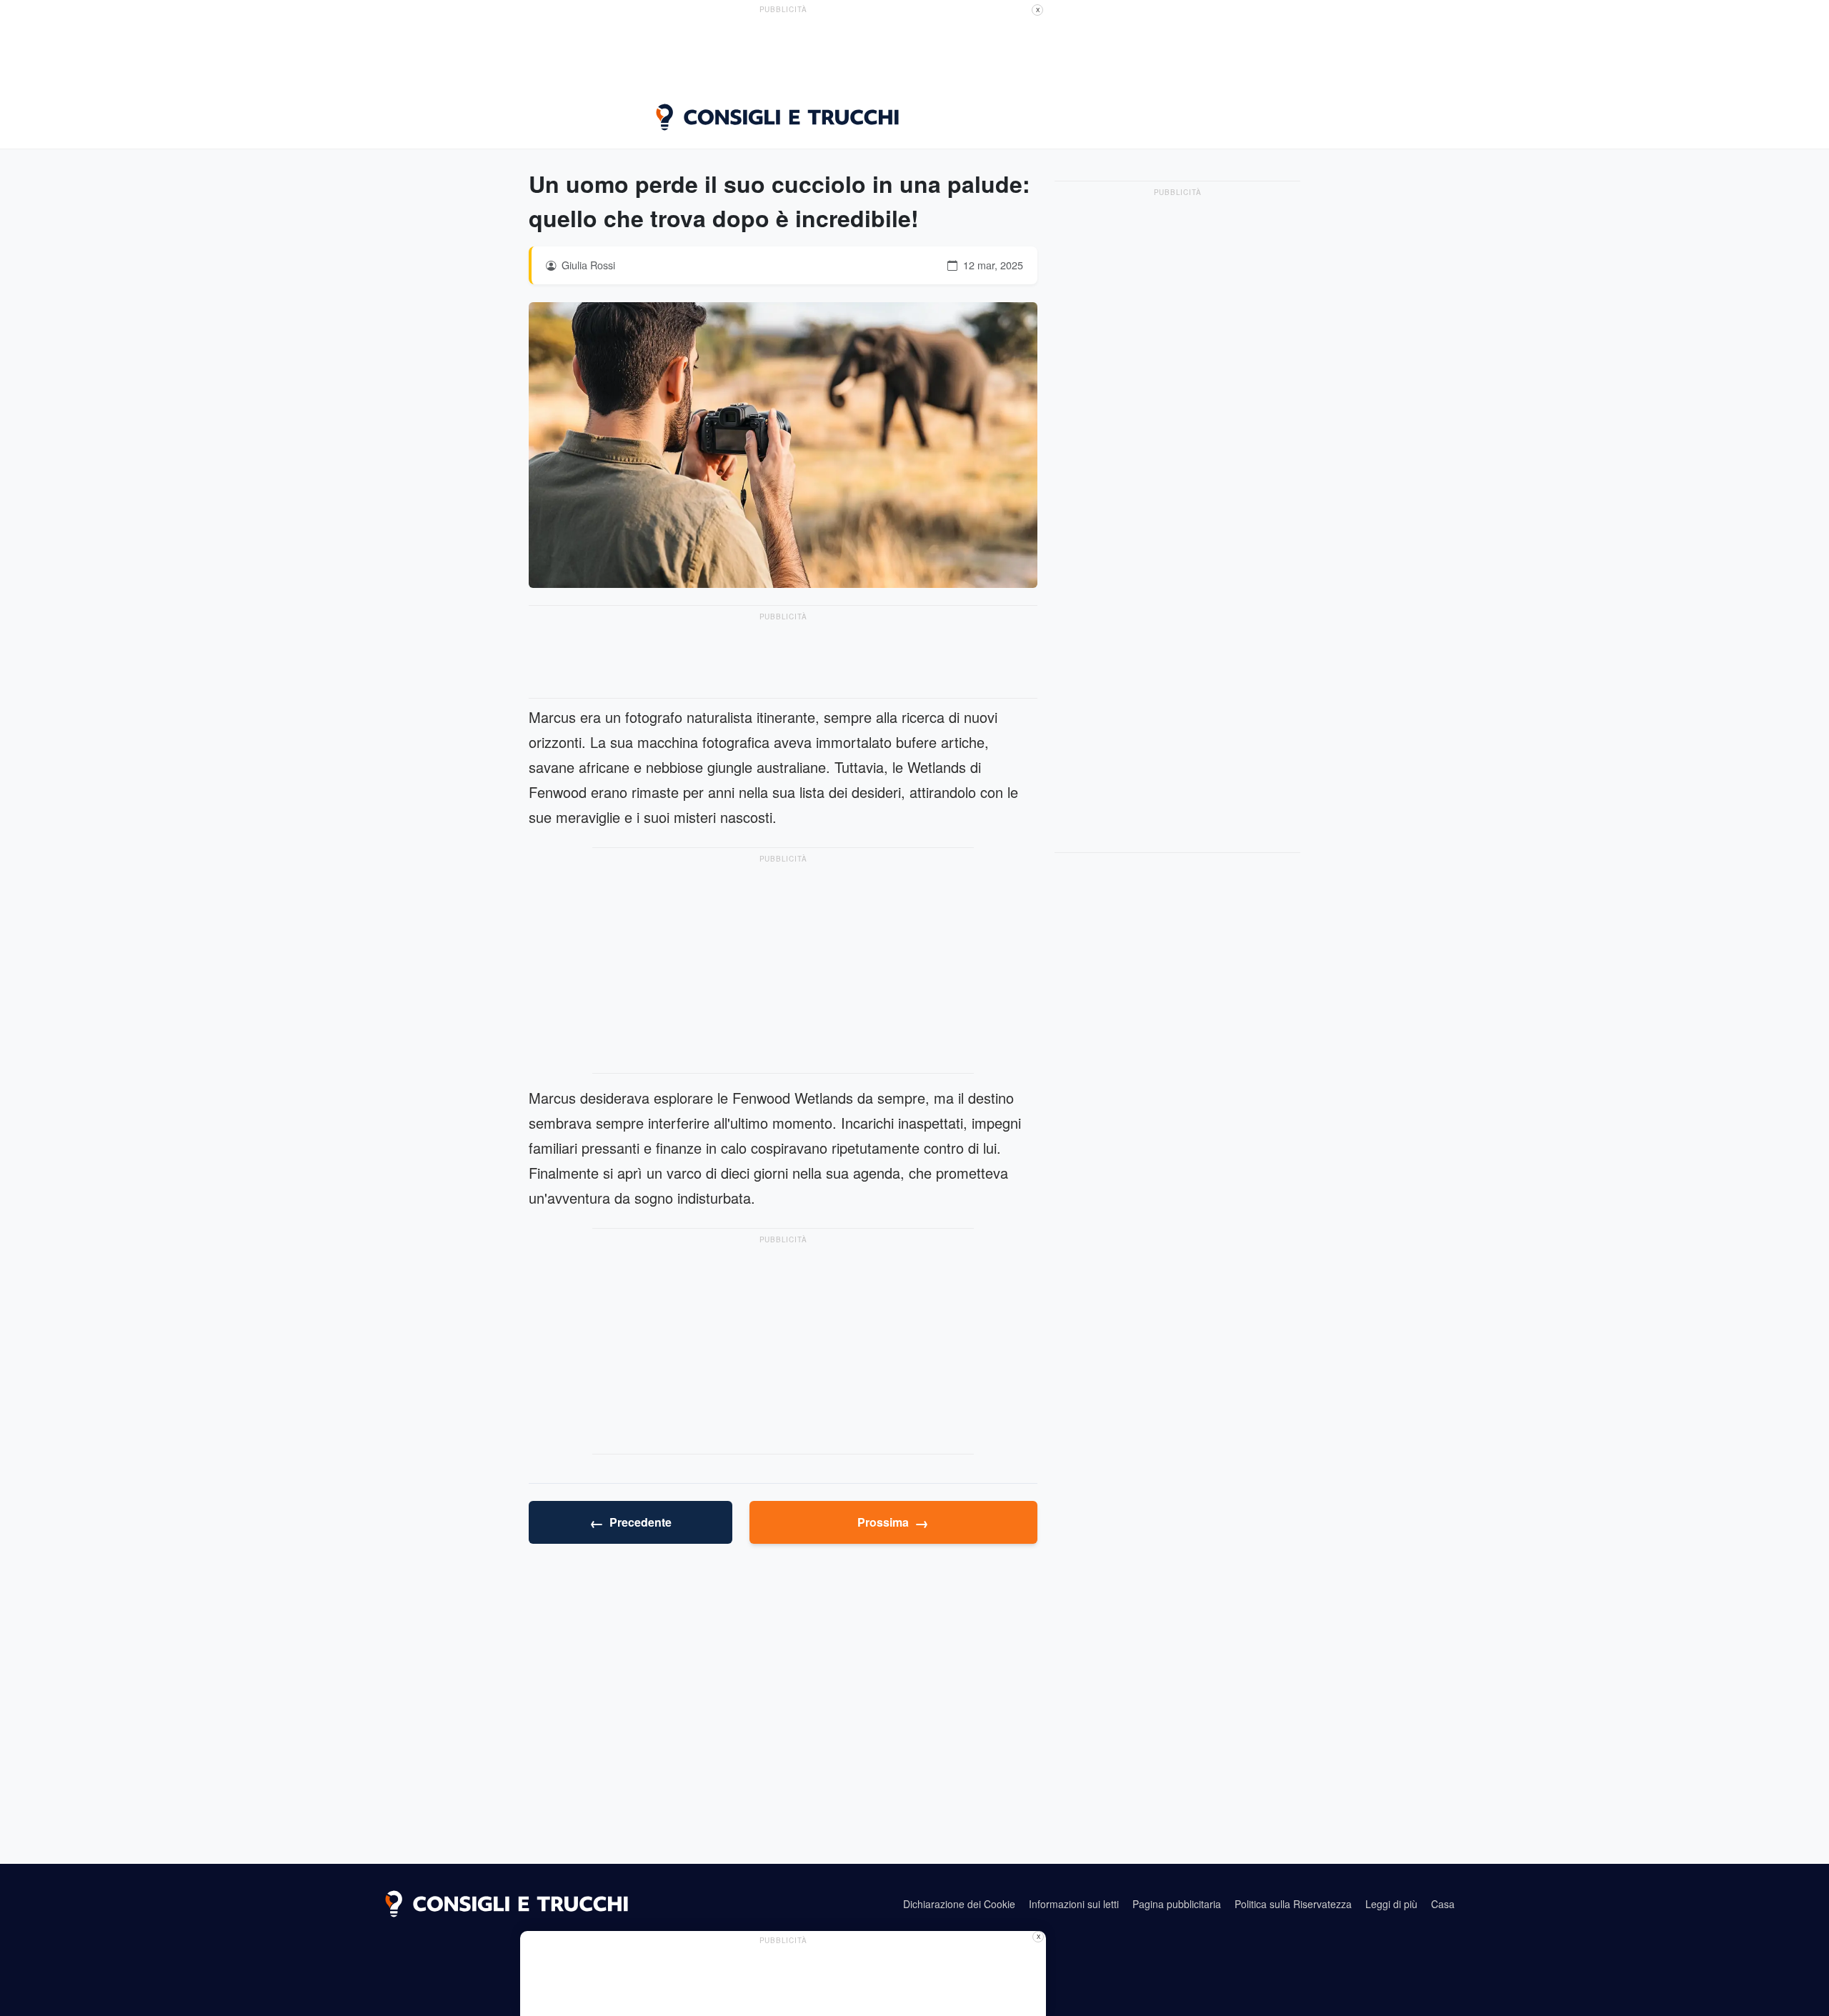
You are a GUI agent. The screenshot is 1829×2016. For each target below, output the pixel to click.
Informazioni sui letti (1074, 1904)
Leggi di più (1391, 1904)
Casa (1443, 1904)
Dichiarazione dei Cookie (959, 1904)
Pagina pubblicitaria (1177, 1904)
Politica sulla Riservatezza (1293, 1904)
